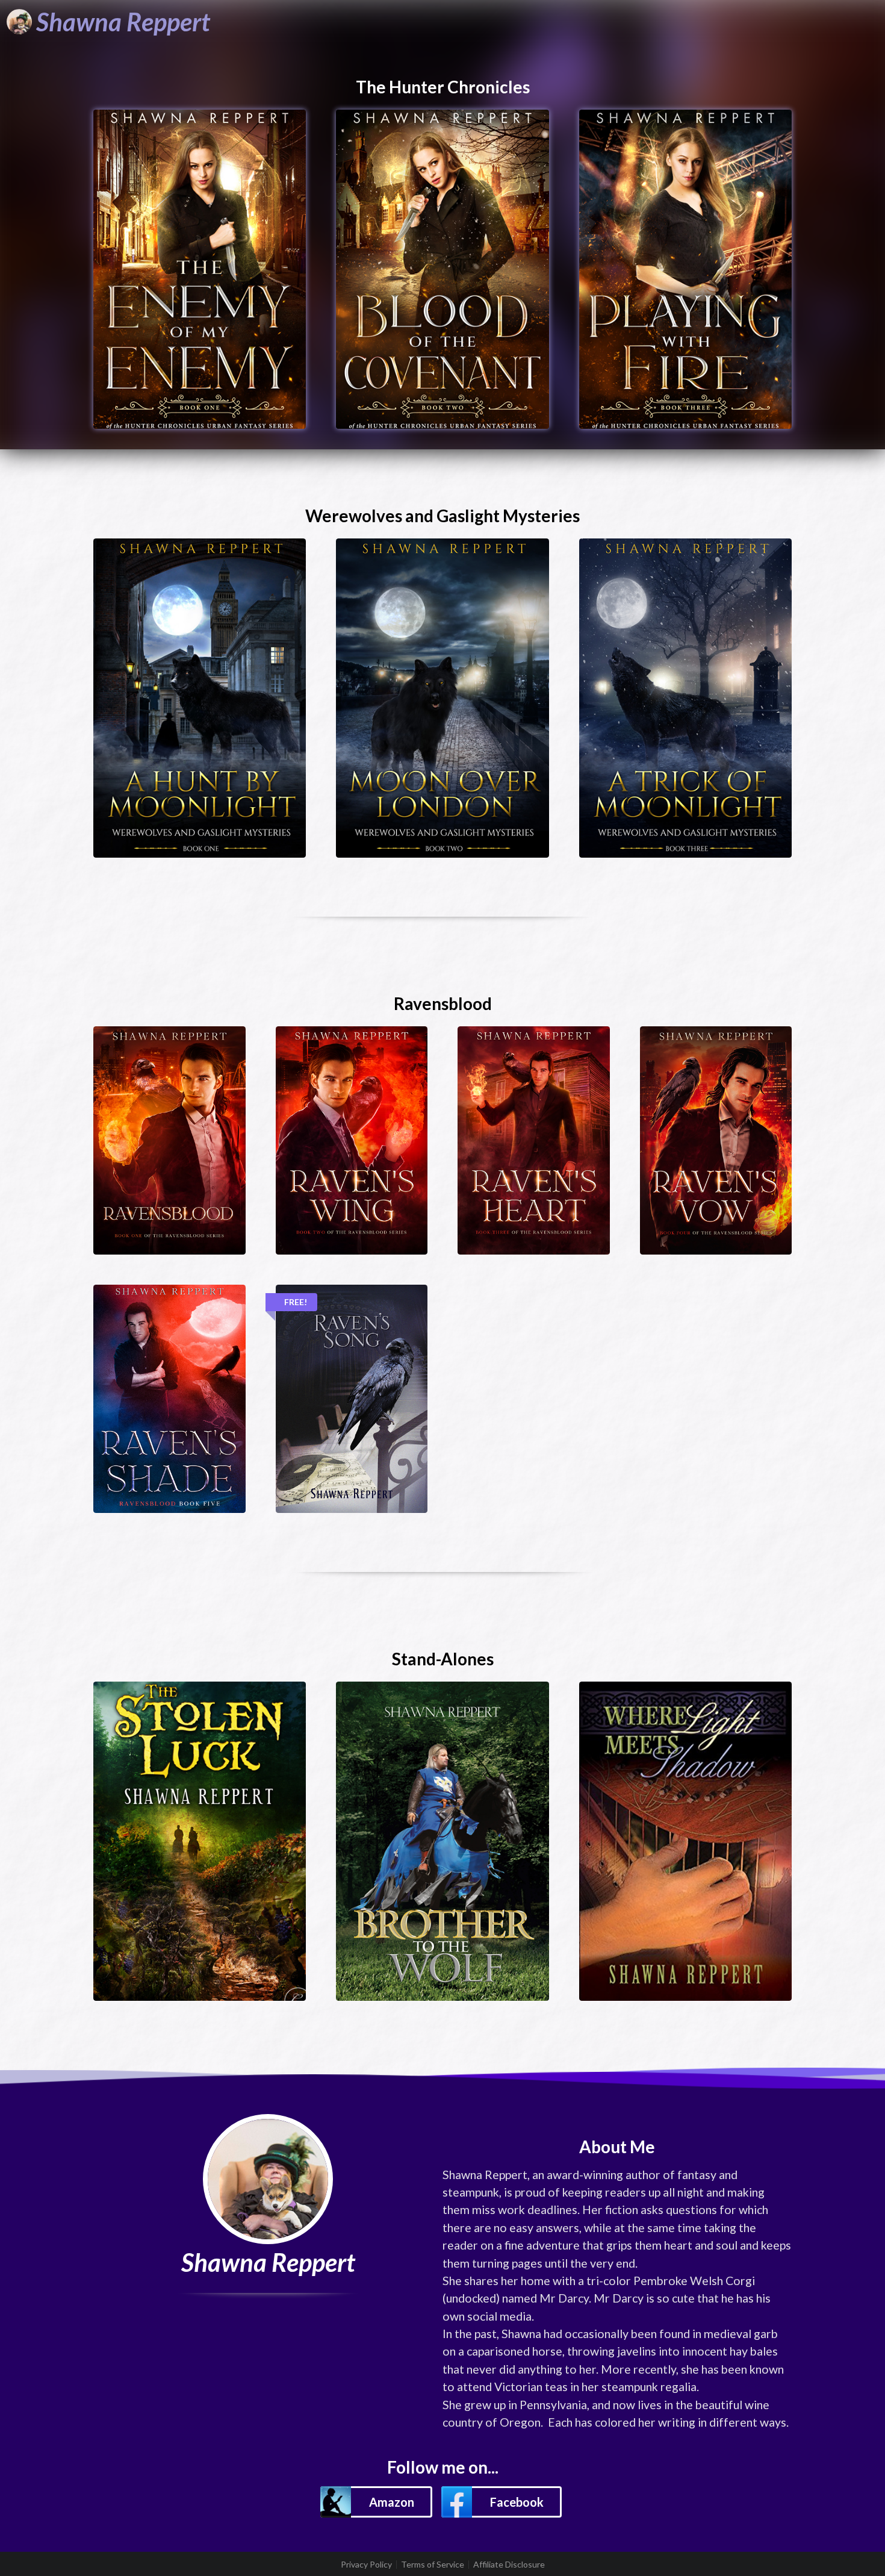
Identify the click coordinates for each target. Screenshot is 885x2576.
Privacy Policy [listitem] (366, 2565)
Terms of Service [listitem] (433, 2565)
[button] (376, 2502)
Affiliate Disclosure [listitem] (509, 2565)
